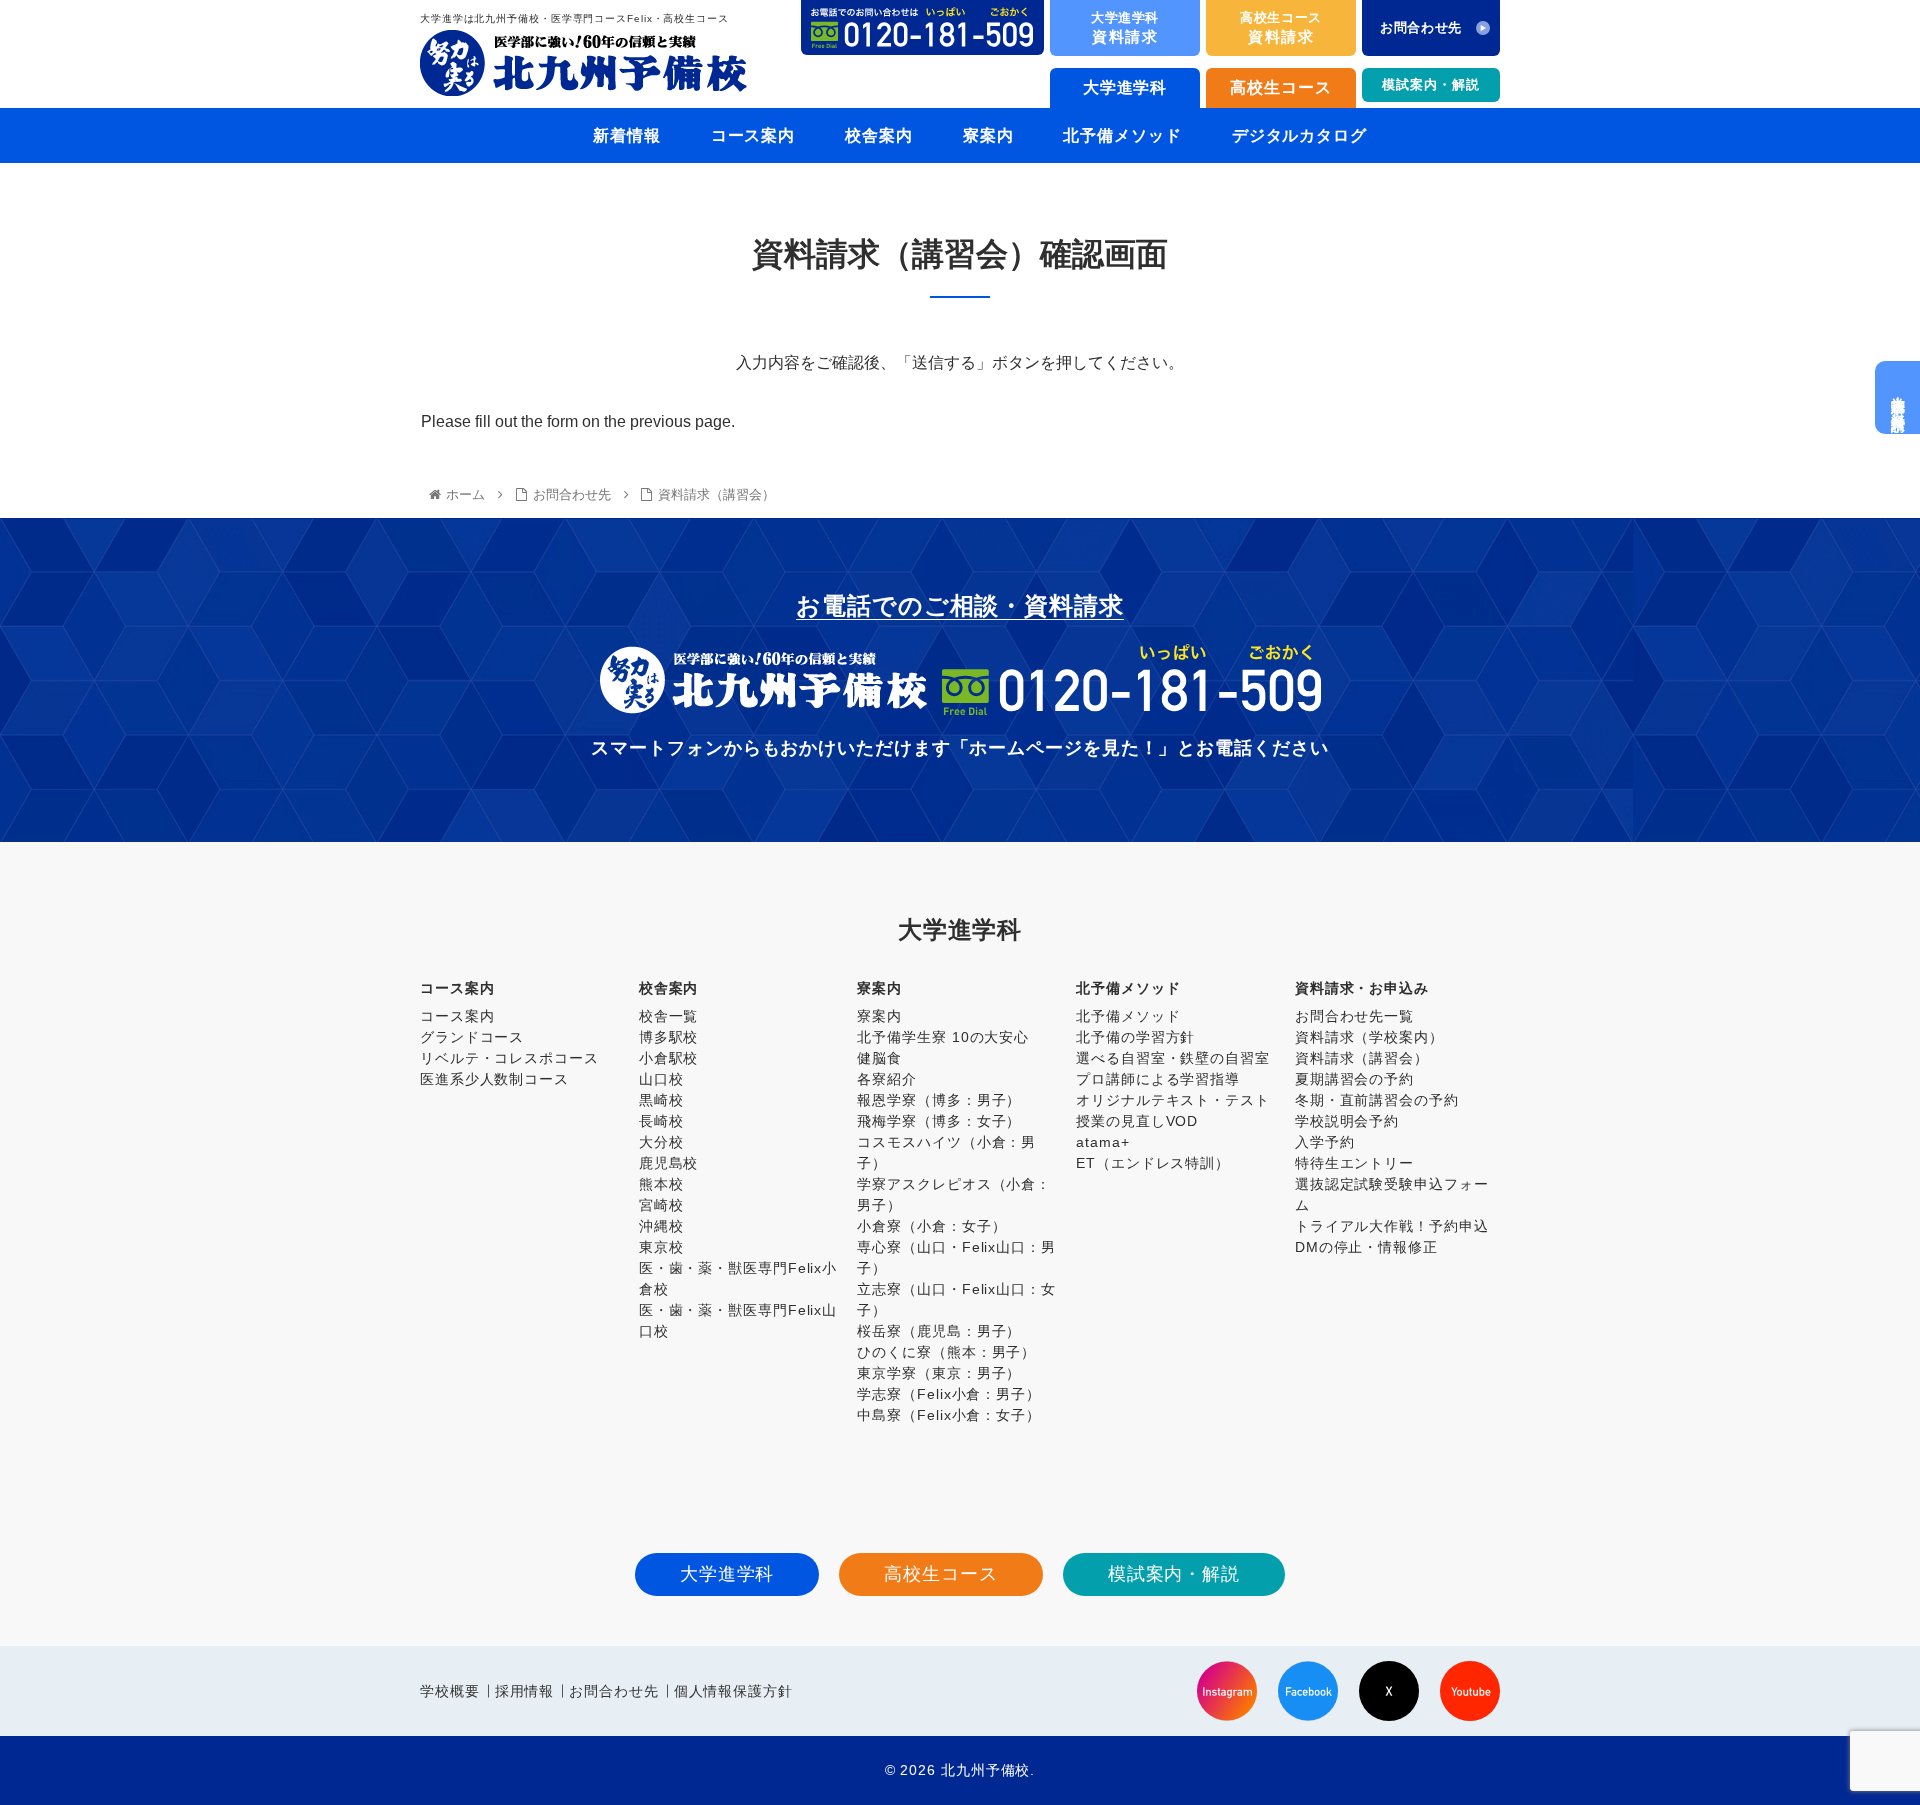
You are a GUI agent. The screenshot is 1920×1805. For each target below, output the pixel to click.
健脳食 (879, 1058)
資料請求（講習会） (1362, 1058)
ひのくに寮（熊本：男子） (946, 1352)
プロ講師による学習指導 (1158, 1079)
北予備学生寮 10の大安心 (943, 1037)
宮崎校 (661, 1205)
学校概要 (450, 1691)
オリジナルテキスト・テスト (1173, 1100)
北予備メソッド (1128, 1016)
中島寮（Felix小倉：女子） (949, 1415)
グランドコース (472, 1037)
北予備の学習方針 (1135, 1037)
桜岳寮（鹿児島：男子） (939, 1331)
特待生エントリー (1354, 1163)
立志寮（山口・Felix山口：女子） (956, 1299)
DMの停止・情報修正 (1366, 1247)
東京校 (661, 1247)
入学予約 (1325, 1142)
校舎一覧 (669, 1016)
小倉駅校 (669, 1058)
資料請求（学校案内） (1369, 1037)
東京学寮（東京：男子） (939, 1373)
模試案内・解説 (1430, 84)
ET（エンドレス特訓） (1153, 1163)
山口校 (661, 1079)
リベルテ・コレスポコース (509, 1058)
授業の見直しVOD (1137, 1121)
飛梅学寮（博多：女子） (939, 1121)
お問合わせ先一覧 (1354, 1016)
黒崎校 (661, 1100)
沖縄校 (661, 1226)
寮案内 (879, 1016)
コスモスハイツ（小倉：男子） (946, 1152)
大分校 (661, 1142)
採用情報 (525, 1691)
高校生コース (1280, 87)
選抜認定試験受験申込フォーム (1392, 1194)
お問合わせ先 (613, 1691)
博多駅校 (669, 1037)
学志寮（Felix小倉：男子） (949, 1394)
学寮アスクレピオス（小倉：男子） (954, 1194)
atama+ (1102, 1142)
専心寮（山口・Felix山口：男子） (956, 1257)
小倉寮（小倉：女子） (931, 1226)
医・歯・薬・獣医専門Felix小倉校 (738, 1278)
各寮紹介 (887, 1079)
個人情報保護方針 (733, 1691)
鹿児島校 (669, 1163)
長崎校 (661, 1121)
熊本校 (661, 1184)
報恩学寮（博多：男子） (939, 1100)
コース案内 (457, 1016)
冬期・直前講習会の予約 (1377, 1100)
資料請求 (1125, 27)
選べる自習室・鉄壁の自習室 (1173, 1058)
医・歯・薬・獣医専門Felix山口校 (738, 1320)
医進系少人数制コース (494, 1079)
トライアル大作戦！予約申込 (1392, 1226)
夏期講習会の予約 (1354, 1079)
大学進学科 (1125, 87)
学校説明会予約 (1347, 1121)
